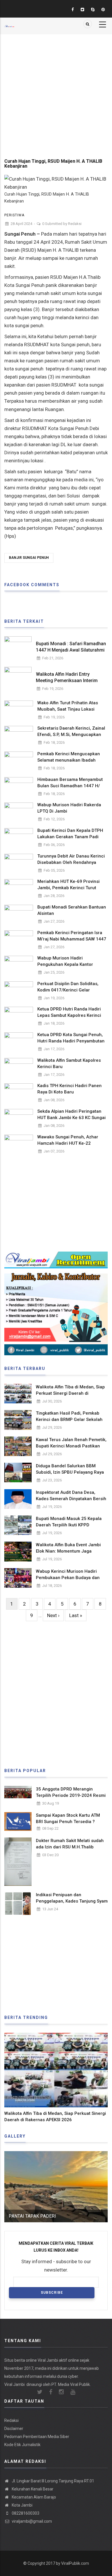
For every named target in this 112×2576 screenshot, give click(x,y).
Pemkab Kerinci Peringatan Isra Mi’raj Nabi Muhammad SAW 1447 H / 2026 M (72, 939)
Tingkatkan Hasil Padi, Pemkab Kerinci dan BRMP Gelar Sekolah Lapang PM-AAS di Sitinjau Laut (69, 1419)
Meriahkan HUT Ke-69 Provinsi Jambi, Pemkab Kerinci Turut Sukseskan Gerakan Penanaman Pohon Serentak (71, 891)
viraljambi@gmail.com (31, 2521)
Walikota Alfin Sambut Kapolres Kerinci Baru (69, 1063)
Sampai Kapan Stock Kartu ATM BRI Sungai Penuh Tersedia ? (68, 1818)
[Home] (9, 23)
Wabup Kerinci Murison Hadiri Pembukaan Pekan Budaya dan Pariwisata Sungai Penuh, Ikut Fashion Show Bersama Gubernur (70, 1581)
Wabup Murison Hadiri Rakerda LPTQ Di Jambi (69, 808)
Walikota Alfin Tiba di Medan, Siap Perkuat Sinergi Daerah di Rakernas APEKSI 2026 (70, 1393)
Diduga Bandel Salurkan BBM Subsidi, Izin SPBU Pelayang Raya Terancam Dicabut (70, 1472)
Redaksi (75, 224)
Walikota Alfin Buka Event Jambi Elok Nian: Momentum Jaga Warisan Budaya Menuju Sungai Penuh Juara (68, 1554)
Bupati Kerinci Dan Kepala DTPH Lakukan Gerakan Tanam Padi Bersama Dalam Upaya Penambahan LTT (70, 840)
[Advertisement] (56, 90)
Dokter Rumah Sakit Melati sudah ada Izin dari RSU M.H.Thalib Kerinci (70, 1847)
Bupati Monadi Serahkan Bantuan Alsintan (72, 910)
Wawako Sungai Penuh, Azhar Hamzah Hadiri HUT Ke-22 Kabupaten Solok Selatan (68, 1143)
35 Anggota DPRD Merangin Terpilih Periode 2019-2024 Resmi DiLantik (71, 1795)
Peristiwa (14, 215)
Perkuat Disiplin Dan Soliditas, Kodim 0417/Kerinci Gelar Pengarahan (68, 990)
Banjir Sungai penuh (29, 558)
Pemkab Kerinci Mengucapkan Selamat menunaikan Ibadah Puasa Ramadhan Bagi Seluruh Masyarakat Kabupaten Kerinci (69, 763)
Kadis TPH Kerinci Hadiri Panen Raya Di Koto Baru (69, 1089)
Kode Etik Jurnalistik (22, 2445)
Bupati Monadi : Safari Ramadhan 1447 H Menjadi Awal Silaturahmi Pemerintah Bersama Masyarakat (71, 650)
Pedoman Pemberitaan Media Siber (37, 2437)
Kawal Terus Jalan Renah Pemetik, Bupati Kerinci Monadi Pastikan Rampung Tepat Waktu (71, 1446)
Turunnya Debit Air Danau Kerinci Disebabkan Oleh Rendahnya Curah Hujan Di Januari (71, 862)
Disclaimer (14, 2429)
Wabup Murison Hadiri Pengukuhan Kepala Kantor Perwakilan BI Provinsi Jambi (67, 964)
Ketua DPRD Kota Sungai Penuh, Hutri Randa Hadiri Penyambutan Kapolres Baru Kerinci (71, 1041)
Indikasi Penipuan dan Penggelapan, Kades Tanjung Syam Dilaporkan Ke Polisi (72, 1901)
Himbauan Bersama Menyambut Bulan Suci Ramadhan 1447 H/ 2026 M (70, 786)
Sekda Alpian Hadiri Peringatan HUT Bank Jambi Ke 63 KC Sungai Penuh (72, 1118)
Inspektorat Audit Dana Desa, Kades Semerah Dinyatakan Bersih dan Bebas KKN (71, 1499)
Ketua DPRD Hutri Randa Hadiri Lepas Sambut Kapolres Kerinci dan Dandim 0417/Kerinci (69, 1015)
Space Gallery (32, 2216)
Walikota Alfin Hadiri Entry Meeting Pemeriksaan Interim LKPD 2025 (67, 681)
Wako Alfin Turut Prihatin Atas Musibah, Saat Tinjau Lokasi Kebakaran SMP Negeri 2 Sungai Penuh (71, 712)
